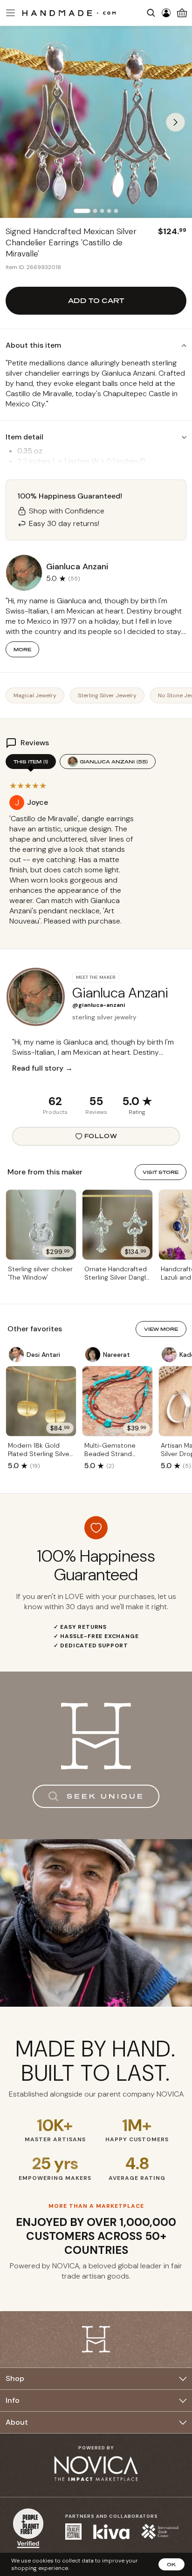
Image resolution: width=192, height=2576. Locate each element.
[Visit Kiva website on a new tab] (111, 2532)
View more (161, 1329)
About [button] (17, 2422)
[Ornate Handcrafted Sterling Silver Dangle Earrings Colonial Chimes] (117, 1225)
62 (55, 1101)
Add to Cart (96, 300)
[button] (9, 13)
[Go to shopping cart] (182, 13)
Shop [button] (15, 2378)
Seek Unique (106, 1796)
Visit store (161, 1172)
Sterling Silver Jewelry (107, 695)
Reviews (96, 1112)
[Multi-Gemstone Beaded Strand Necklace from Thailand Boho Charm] (117, 1401)
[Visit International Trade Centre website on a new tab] (160, 2532)
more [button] (22, 649)
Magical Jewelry (35, 695)
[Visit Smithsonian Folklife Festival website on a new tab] (73, 2532)
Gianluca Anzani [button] (77, 566)
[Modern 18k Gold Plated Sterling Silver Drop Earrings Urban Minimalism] (41, 1401)
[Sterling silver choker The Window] (41, 1225)
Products (55, 1112)
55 (96, 1101)
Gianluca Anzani (114, 762)
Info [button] (13, 2400)
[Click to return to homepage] (69, 13)
